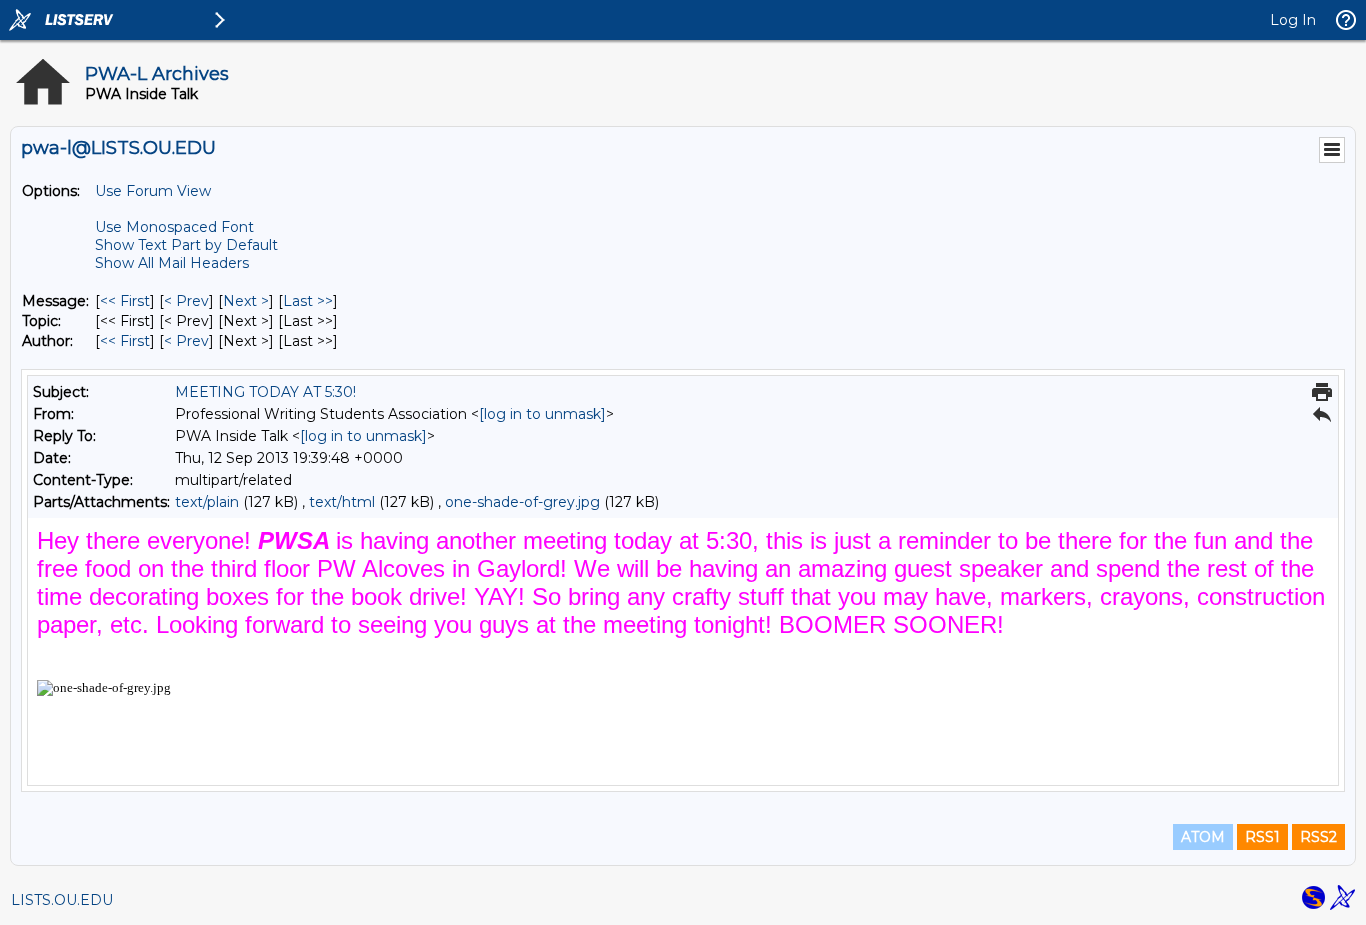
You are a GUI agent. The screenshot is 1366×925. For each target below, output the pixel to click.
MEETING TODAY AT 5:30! (265, 392)
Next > (246, 301)
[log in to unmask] (542, 414)
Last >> (308, 301)
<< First (125, 301)
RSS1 (1262, 837)
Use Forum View (153, 191)
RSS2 (1318, 837)
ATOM (1203, 837)
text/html (342, 502)
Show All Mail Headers (172, 263)
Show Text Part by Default (186, 245)
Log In (1293, 20)
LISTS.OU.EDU (62, 900)
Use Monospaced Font (174, 227)
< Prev (186, 301)
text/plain (207, 502)
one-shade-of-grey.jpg (522, 502)
